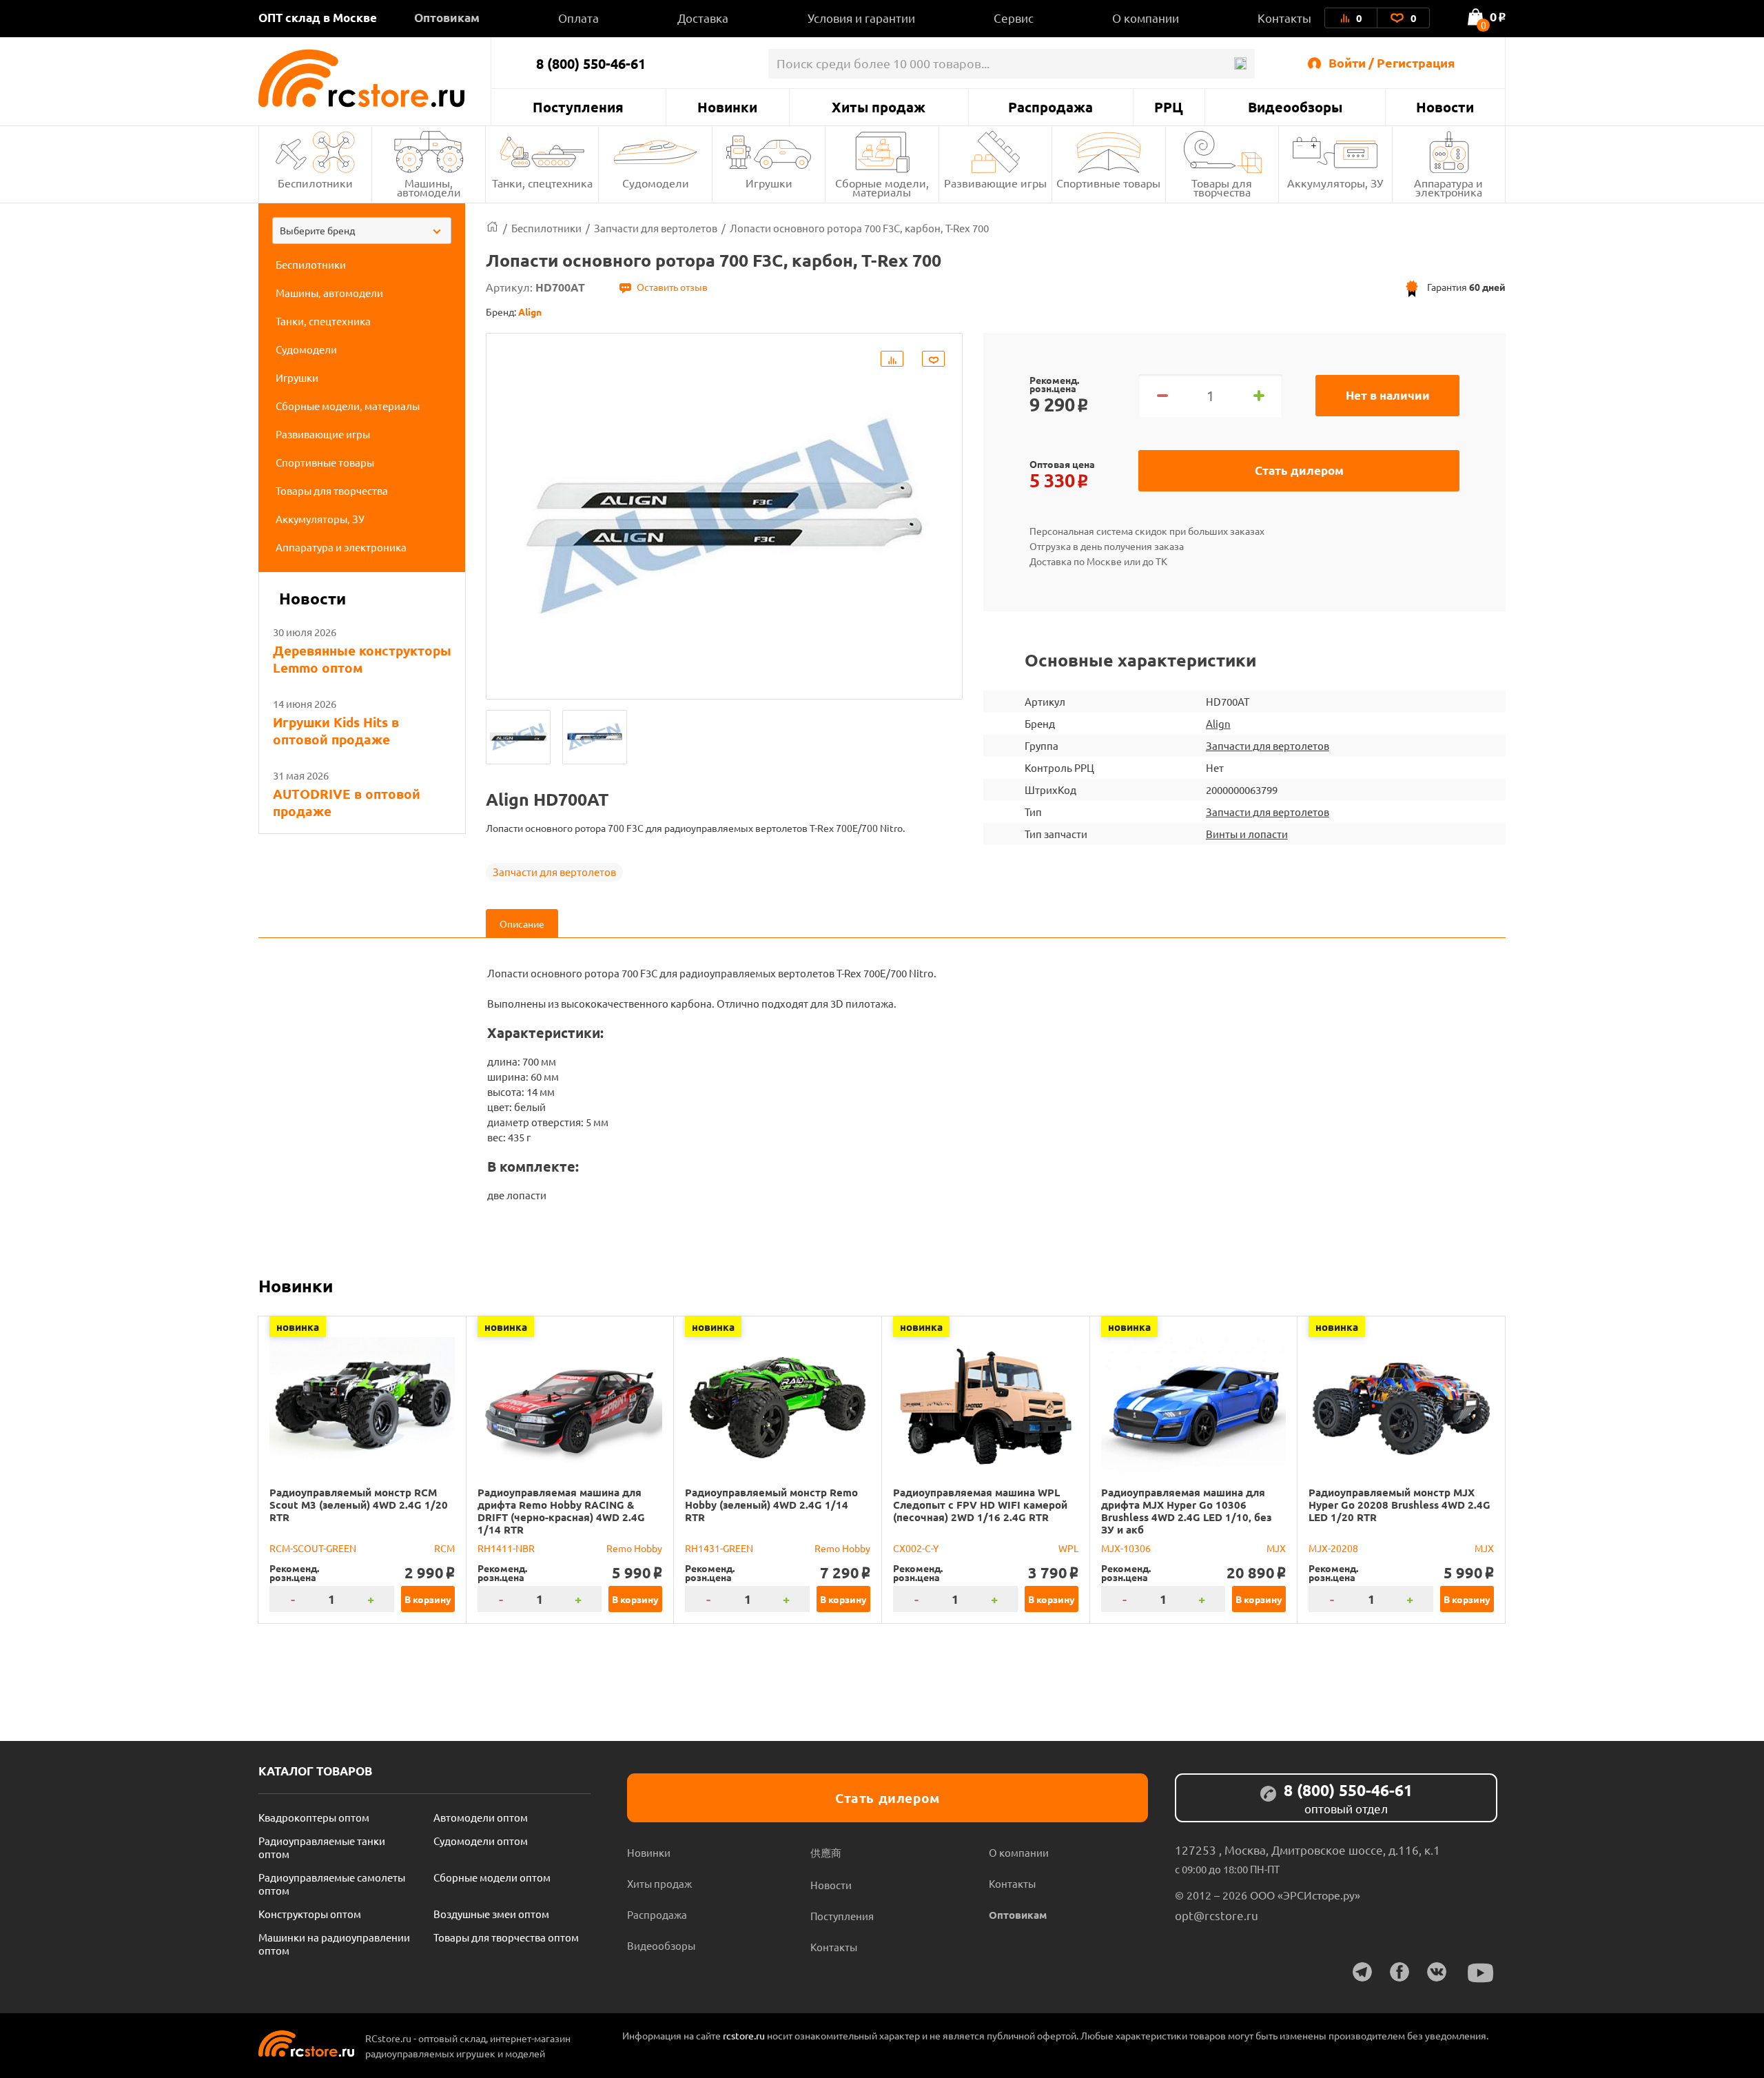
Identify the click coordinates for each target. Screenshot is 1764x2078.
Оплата (578, 18)
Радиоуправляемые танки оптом (322, 1847)
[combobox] (362, 231)
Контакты (1284, 18)
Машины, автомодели (429, 187)
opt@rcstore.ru (1217, 1915)
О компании (1146, 18)
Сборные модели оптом (492, 1877)
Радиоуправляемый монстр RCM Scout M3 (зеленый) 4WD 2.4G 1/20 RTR (359, 1505)
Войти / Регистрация (1392, 62)
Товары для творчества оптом (506, 1937)
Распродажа (1050, 107)
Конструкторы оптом (310, 1914)
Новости (1445, 107)
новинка (298, 1327)
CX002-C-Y (916, 1548)
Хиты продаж (879, 107)
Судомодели (656, 183)
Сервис (1014, 18)
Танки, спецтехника (542, 183)
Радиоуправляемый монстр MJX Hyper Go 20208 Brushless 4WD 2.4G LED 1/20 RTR (1399, 1505)
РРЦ (1169, 107)
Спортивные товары (1108, 183)
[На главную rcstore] (375, 78)
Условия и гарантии (861, 18)
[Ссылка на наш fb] (1399, 1972)
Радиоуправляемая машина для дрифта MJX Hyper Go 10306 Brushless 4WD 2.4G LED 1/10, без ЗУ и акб (1186, 1511)
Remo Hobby (634, 1548)
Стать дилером (1299, 470)
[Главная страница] (492, 228)
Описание (522, 924)
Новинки (727, 107)
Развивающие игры (995, 183)
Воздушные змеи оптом (491, 1914)
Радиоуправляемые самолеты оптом (332, 1884)
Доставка (703, 18)
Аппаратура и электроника (1448, 187)
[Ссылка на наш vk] (1437, 1972)
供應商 (826, 1852)
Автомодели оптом (481, 1817)
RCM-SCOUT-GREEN (313, 1548)
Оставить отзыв (672, 287)
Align (1218, 723)
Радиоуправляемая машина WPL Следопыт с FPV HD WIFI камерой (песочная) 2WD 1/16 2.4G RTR (980, 1505)
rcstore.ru (745, 2035)
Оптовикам (447, 18)
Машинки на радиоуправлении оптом (334, 1944)
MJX (1276, 1548)
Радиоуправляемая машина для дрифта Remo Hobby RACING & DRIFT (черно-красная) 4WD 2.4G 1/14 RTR (561, 1511)
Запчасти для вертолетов (554, 872)
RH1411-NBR (506, 1548)
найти (1240, 64)
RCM (444, 1548)
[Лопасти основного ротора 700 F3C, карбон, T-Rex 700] (518, 737)
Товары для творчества (1222, 187)
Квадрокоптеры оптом (314, 1817)
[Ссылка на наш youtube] (1481, 1973)
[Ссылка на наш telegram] (1362, 1972)
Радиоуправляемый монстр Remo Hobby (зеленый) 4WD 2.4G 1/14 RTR (771, 1505)
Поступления (578, 107)
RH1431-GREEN (719, 1548)
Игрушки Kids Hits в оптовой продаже (336, 731)
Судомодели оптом (481, 1841)
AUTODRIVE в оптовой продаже (347, 802)
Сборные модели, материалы (882, 187)
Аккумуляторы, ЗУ (1335, 183)
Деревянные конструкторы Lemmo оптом (362, 659)
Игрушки (769, 183)
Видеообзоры (1295, 107)
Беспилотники (315, 183)
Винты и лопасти (1247, 834)
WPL (1068, 1548)
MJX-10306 (1126, 1548)
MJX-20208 (1333, 1548)
